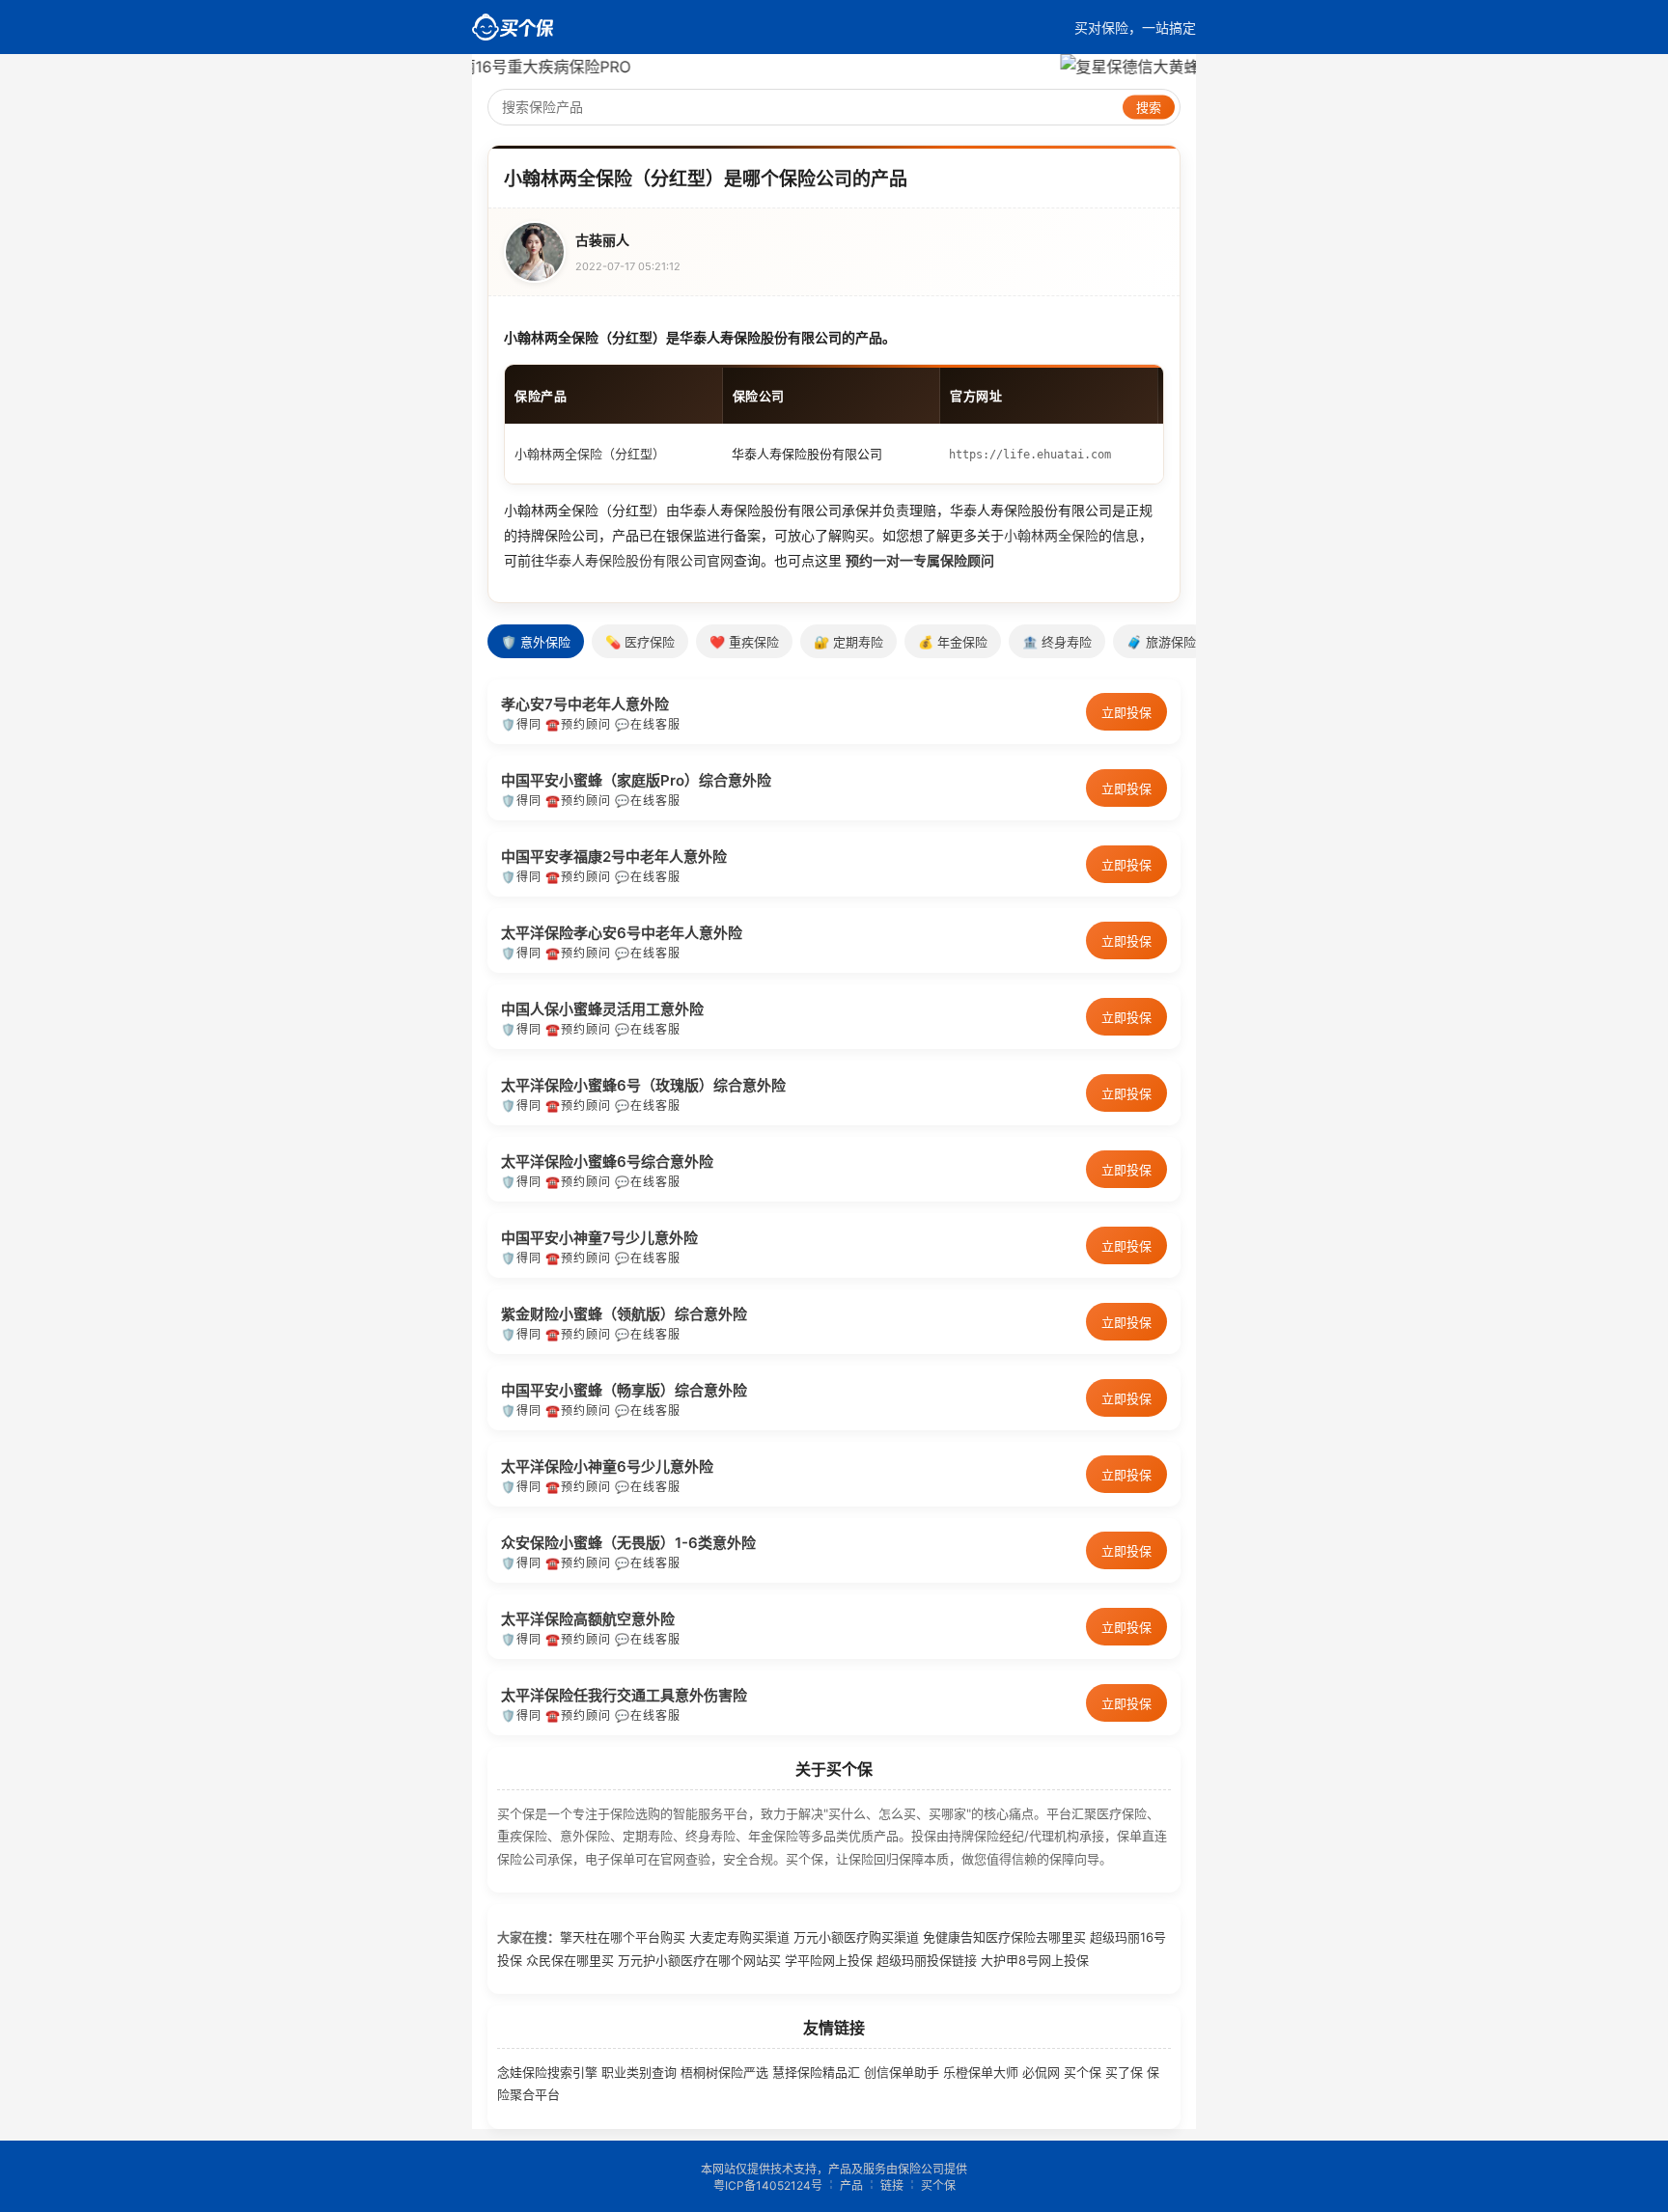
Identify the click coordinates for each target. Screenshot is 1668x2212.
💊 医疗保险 (640, 642)
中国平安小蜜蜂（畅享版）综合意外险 (624, 1390)
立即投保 (1126, 712)
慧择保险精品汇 (816, 2072)
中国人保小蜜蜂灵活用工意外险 (602, 1009)
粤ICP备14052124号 (768, 2185)
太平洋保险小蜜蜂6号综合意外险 (607, 1161)
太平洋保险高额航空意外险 (588, 1619)
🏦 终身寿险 (1057, 642)
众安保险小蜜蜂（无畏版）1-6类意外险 (628, 1543)
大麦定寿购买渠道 (739, 1937)
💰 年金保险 (953, 642)
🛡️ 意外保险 (536, 642)
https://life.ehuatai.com (1030, 455)
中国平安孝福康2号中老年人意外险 (614, 857)
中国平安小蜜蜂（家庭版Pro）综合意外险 (636, 780)
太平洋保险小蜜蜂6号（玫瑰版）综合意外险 (643, 1085)
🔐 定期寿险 (848, 642)
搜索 (1149, 108)
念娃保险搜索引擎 (547, 2072)
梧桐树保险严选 (724, 2072)
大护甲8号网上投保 (1035, 1960)
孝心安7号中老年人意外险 (585, 704)
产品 (851, 2185)
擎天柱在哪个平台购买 (623, 1937)
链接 (892, 2185)
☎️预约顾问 (578, 724)
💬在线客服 (648, 724)
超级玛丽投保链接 (927, 1960)
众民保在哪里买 (570, 1960)
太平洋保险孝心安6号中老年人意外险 (622, 933)
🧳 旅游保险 (1161, 642)
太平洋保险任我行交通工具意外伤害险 (624, 1695)
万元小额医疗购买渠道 (856, 1937)
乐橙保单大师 (981, 2072)
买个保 (1083, 2072)
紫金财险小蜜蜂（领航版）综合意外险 (624, 1314)
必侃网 (1041, 2072)
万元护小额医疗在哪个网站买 (699, 1960)
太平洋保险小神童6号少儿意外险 (607, 1466)
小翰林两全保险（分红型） (590, 454)
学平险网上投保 (829, 1960)
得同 (529, 724)
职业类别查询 (639, 2072)
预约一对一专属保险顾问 (920, 560)
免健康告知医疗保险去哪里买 (1004, 1937)
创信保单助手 (902, 2072)
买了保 (1124, 2072)
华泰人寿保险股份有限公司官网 (639, 560)
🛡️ (509, 724)
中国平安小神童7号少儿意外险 (599, 1238)
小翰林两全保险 (1051, 535)
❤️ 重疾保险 (744, 642)
